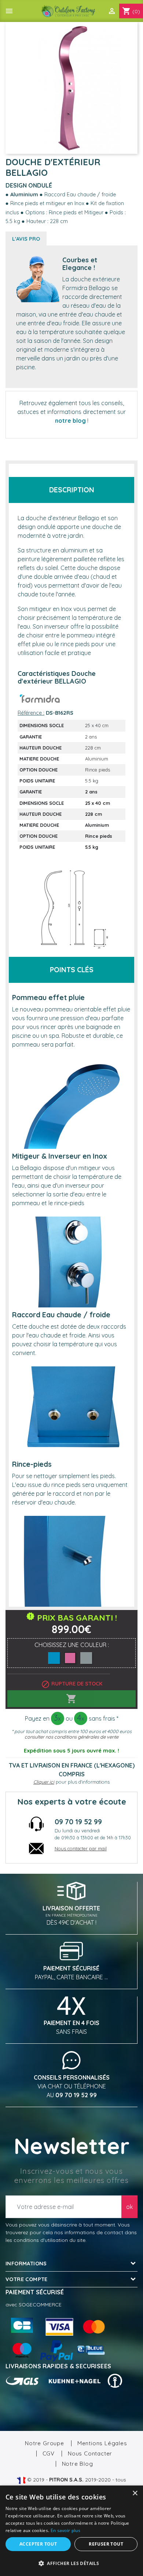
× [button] (135, 2493)
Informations (26, 2264)
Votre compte (27, 2279)
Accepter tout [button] (38, 2544)
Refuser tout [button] (106, 2544)
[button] (71, 2563)
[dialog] (71, 2531)
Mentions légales (102, 2443)
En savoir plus (65, 2530)
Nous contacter (90, 2453)
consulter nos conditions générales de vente (71, 1737)
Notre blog (78, 2464)
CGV (49, 2453)
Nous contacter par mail (81, 1848)
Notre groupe (45, 2443)
